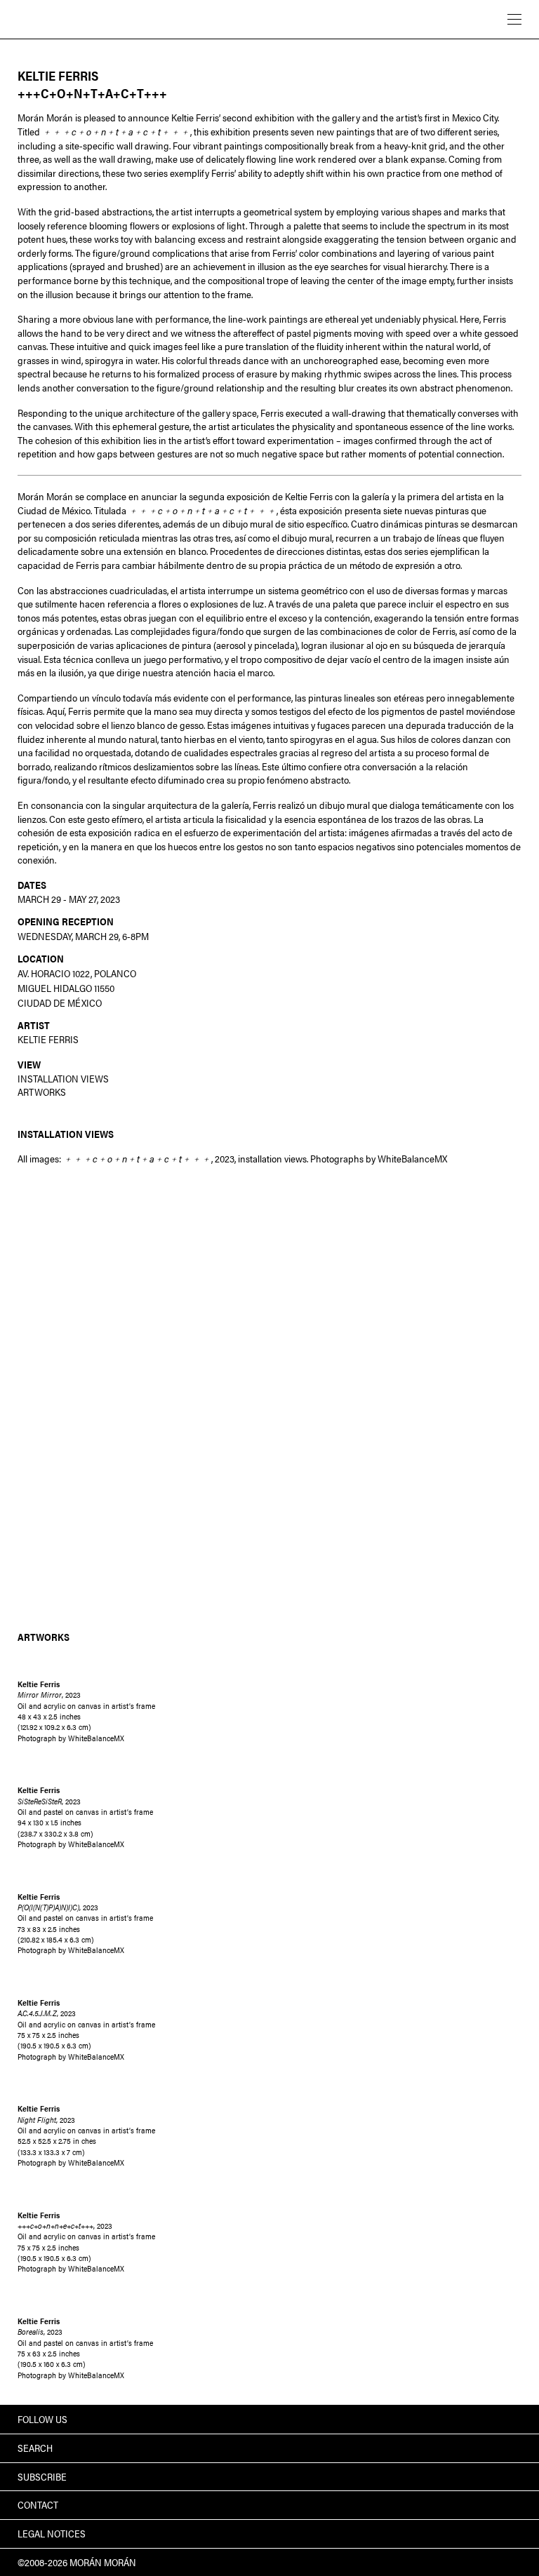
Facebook (495, 2419)
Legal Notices (52, 2533)
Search (35, 2448)
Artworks (42, 1092)
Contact (38, 2504)
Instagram (515, 2419)
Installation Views (63, 1078)
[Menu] (514, 19)
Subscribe (42, 2476)
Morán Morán (80, 18)
